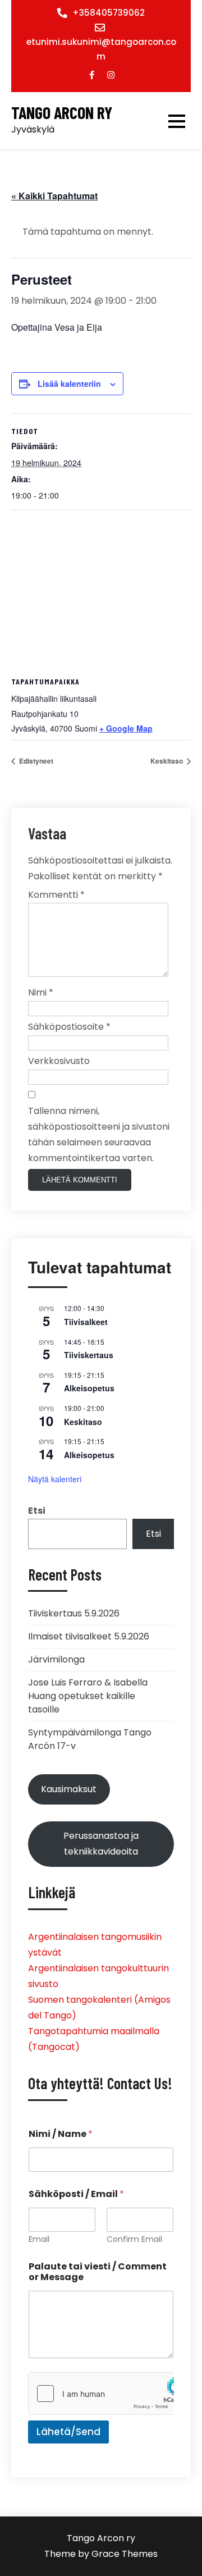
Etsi (37, 1511)
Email (39, 2239)
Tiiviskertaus (89, 1355)
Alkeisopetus (89, 1388)
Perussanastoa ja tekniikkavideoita (101, 1844)
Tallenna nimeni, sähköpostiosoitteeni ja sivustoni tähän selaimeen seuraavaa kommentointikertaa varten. (99, 1134)
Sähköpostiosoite (69, 1027)
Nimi (41, 992)
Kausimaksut (69, 1789)
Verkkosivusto (59, 1061)
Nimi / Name (61, 2134)
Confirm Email (134, 2239)
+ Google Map (126, 728)
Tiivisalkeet (86, 1322)
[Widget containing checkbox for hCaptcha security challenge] (101, 2394)
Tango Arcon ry (62, 113)
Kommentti (56, 895)
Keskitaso (167, 761)
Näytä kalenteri (55, 1479)
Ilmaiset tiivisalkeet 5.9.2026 (89, 1636)
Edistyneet (35, 761)
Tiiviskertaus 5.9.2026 (74, 1613)
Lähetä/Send (68, 2432)
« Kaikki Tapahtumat (54, 196)
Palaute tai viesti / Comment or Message (98, 2272)
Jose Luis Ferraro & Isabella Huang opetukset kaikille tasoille (88, 1696)
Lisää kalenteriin (69, 383)
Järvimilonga (56, 1659)
